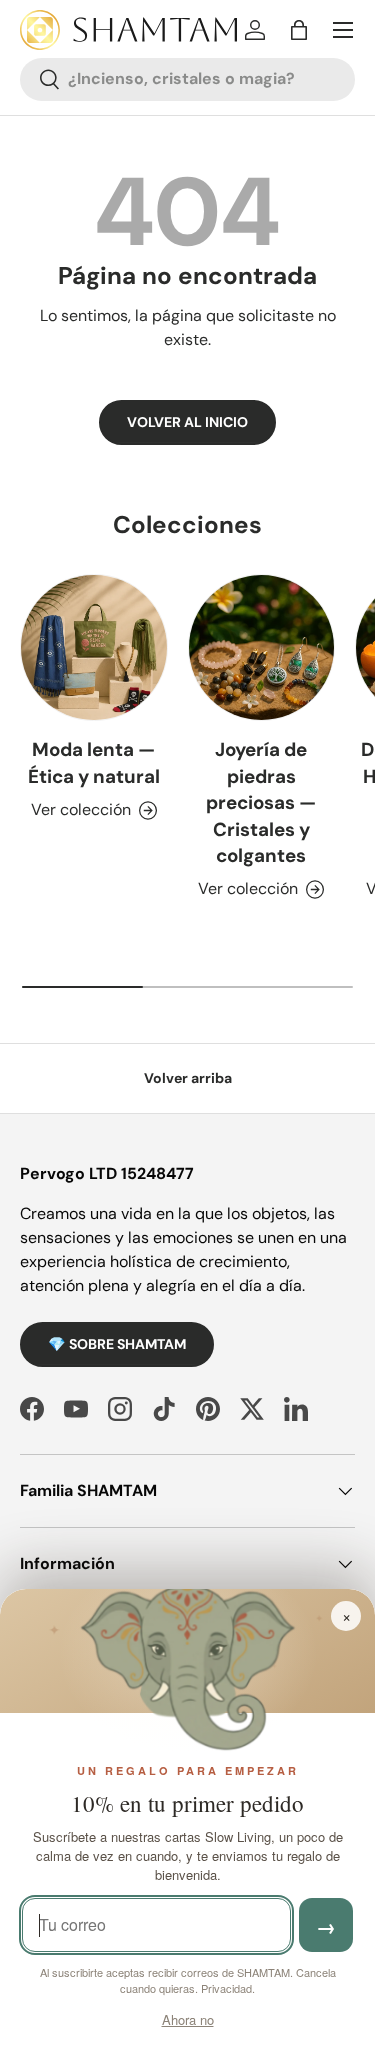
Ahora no (188, 2019)
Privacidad (226, 1988)
